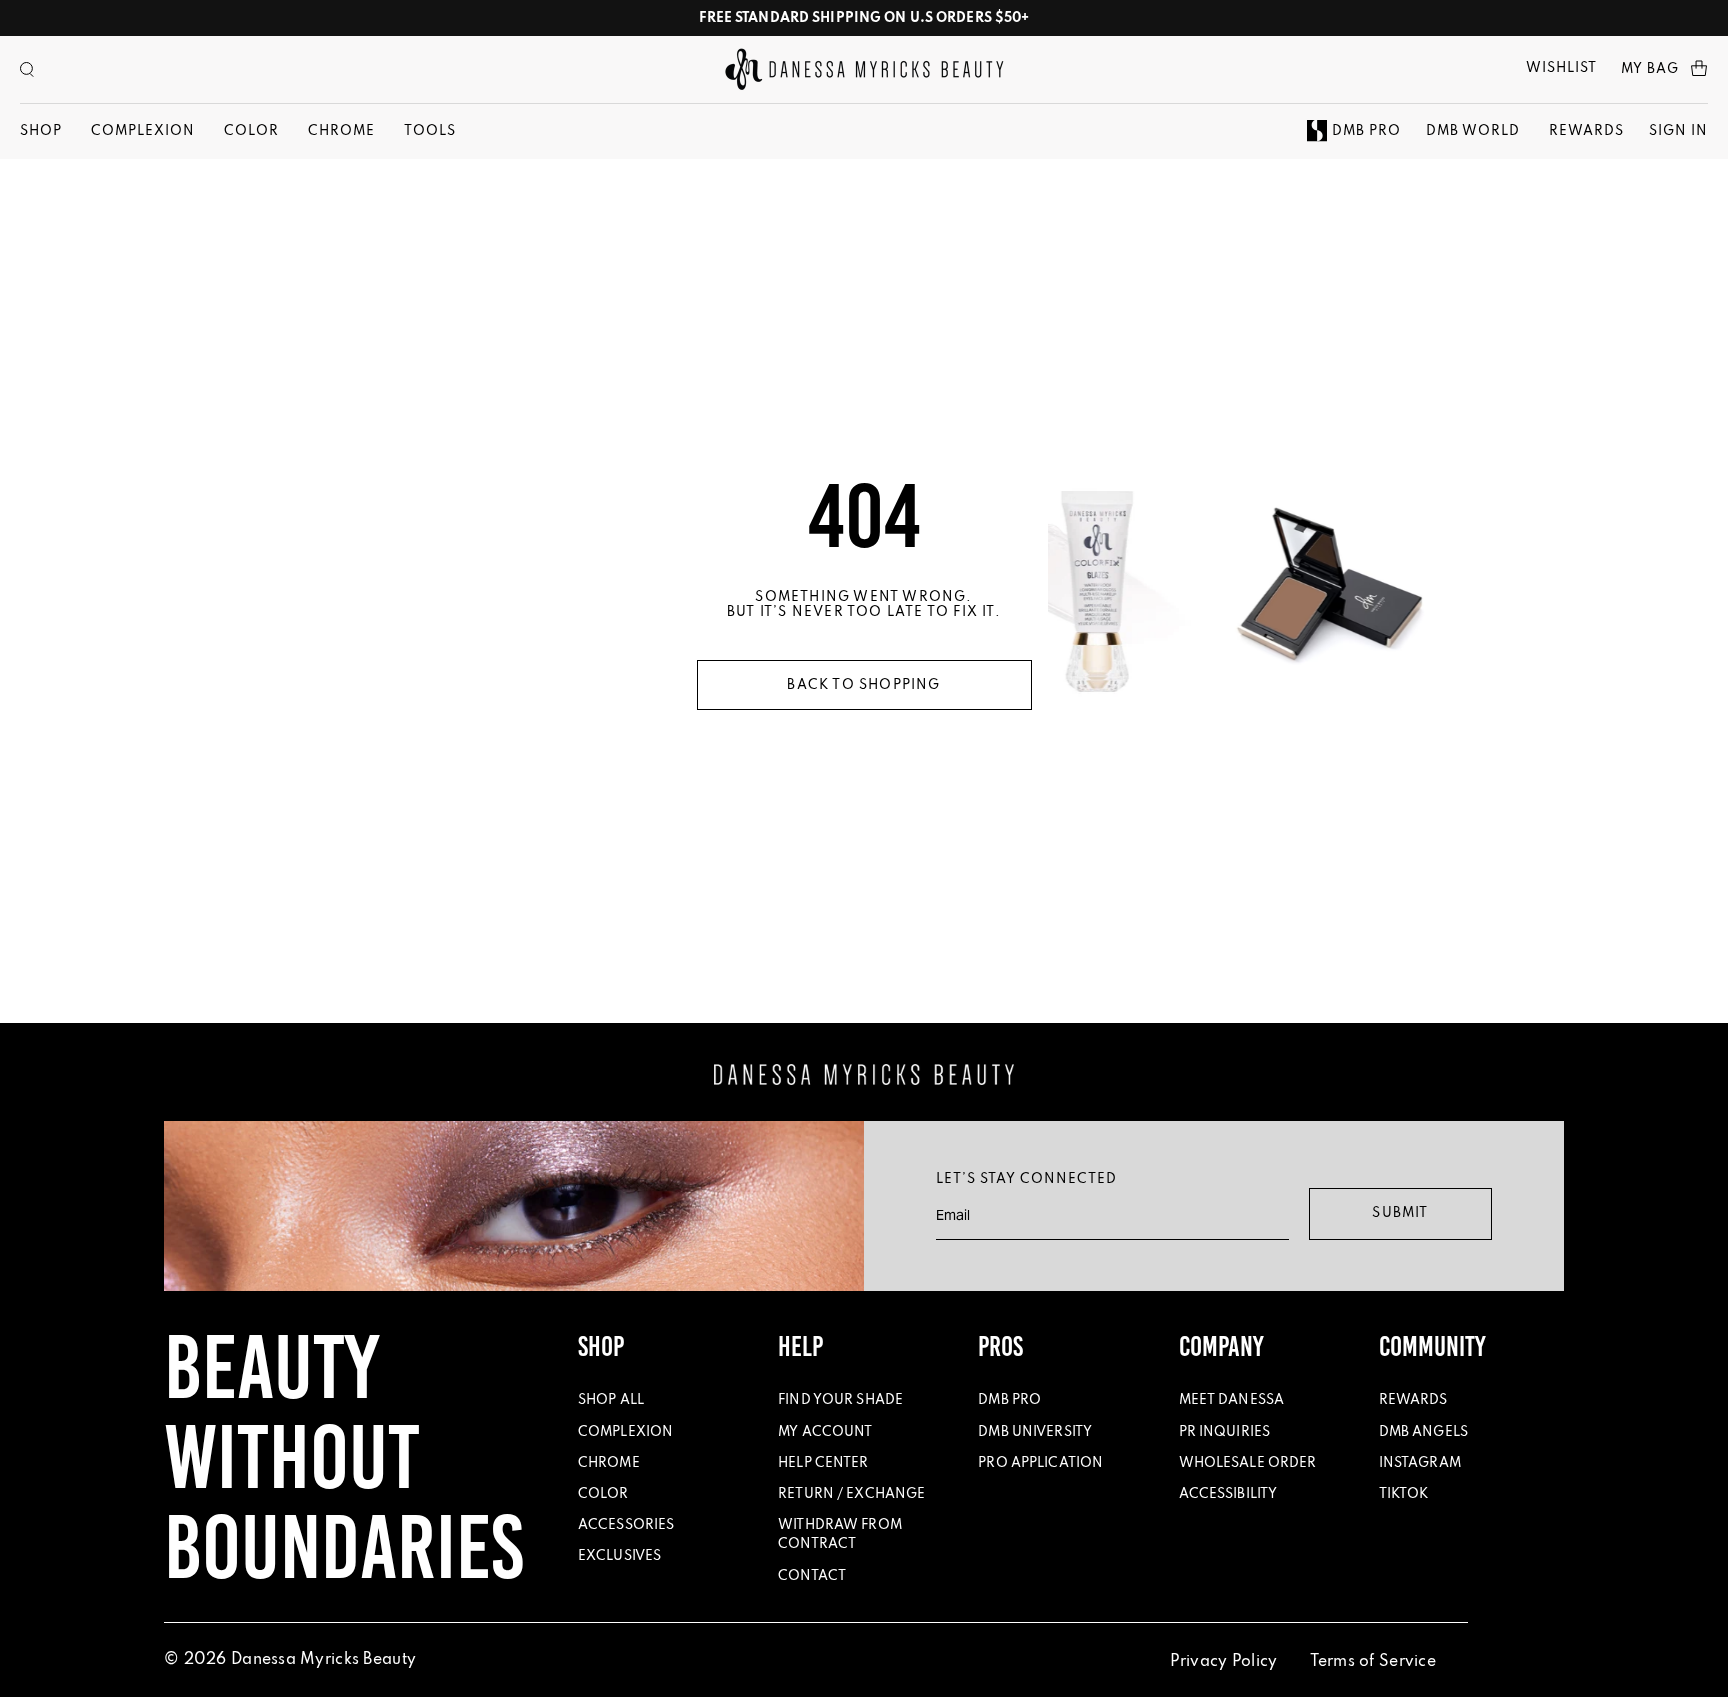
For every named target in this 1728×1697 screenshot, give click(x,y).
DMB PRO (1366, 131)
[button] (27, 69)
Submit (1400, 1213)
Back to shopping (863, 685)
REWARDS (1586, 131)
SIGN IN (1678, 131)
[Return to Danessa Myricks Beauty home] (864, 69)
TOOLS (430, 131)
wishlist (1561, 68)
